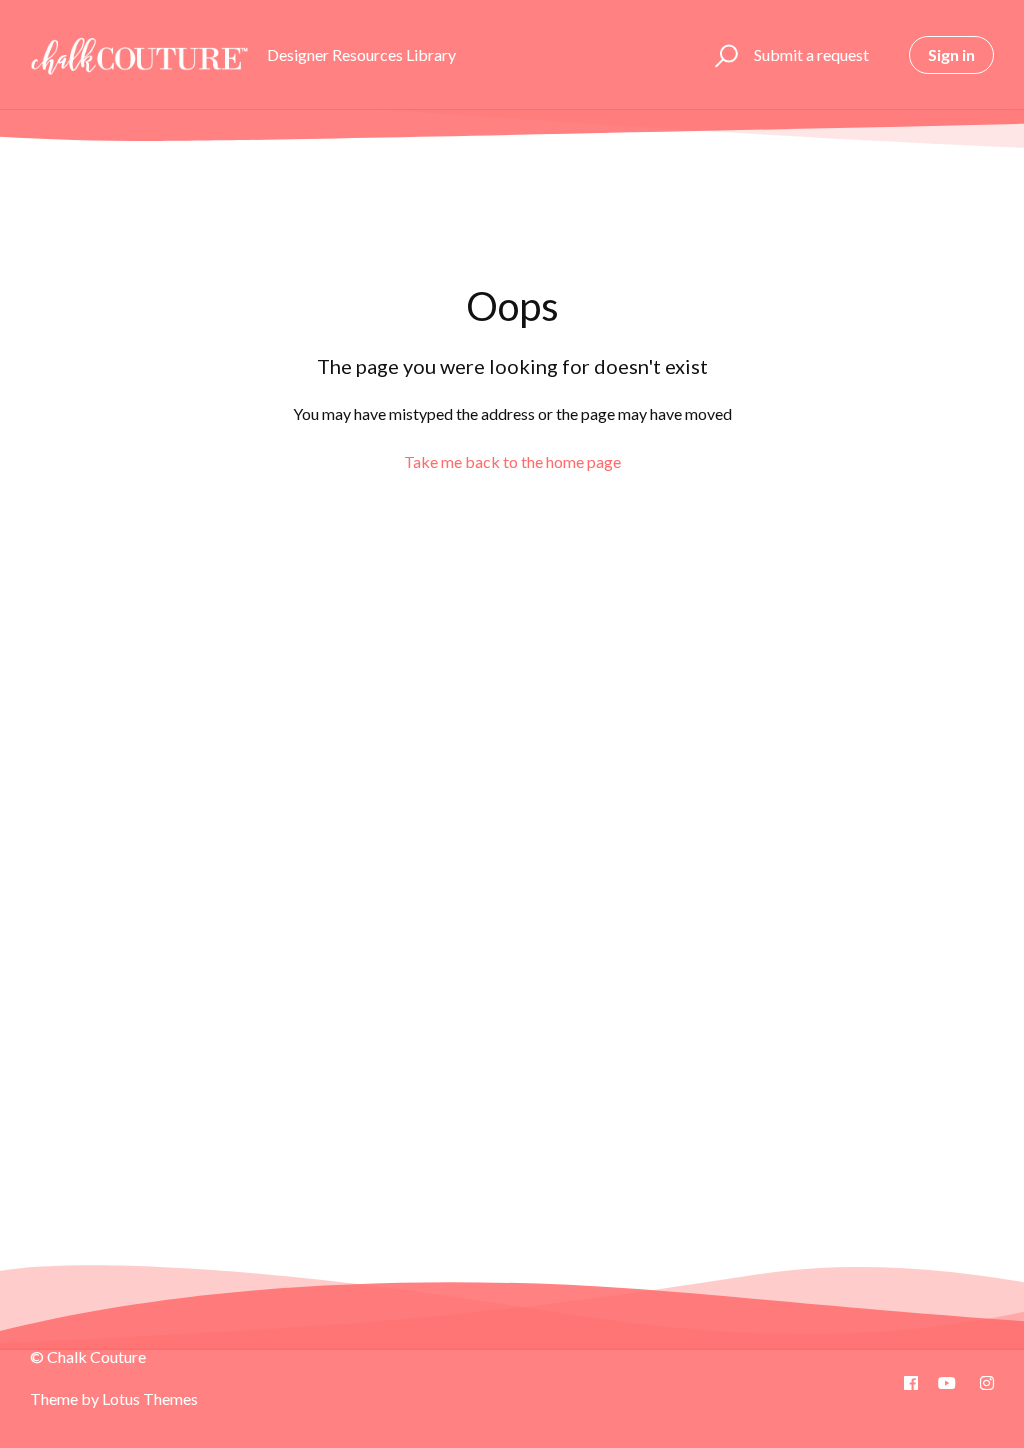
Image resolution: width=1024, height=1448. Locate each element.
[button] (723, 55)
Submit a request (811, 54)
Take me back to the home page (512, 461)
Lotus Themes (150, 1398)
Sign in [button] (951, 54)
